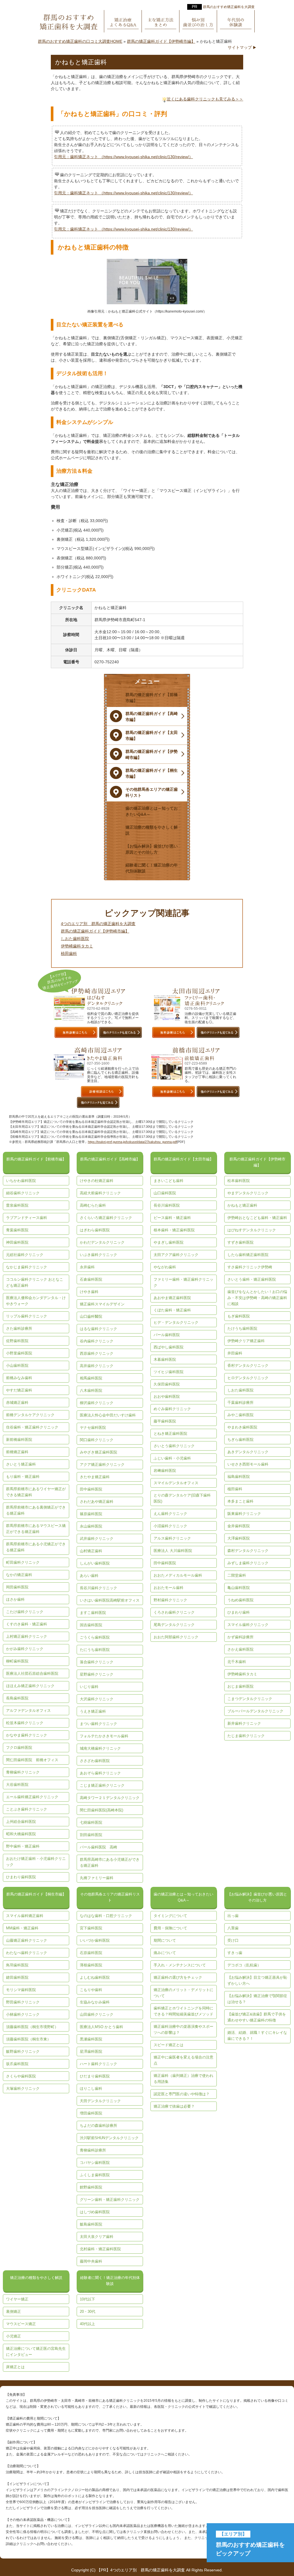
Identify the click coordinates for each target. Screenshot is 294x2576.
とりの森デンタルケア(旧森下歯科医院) (182, 1498)
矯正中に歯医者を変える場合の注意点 (183, 2060)
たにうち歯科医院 (95, 1650)
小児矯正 (13, 2336)
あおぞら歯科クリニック (100, 1773)
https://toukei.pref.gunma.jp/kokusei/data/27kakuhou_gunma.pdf (132, 1142)
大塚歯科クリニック (23, 2088)
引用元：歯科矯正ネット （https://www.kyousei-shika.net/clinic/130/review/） (123, 157)
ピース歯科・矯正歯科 (172, 1218)
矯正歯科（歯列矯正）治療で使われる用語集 (183, 2079)
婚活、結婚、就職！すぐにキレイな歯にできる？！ (257, 2036)
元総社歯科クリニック (25, 1255)
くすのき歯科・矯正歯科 (27, 1624)
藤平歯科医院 (165, 1421)
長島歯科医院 (17, 1698)
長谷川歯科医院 (167, 1205)
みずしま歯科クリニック (248, 1563)
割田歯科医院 (91, 1835)
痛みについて (165, 1953)
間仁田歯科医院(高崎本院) (101, 1810)
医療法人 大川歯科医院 (173, 1551)
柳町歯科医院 (17, 1661)
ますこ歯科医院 (93, 1613)
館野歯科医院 (91, 2187)
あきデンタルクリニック (248, 1452)
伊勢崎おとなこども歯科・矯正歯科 (257, 1218)
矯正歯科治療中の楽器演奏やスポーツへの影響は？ (183, 2030)
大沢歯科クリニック (97, 1699)
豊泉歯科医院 (17, 1205)
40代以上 (87, 2324)
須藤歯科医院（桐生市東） (28, 2039)
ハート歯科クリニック (98, 2064)
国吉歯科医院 (91, 1625)
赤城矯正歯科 (17, 1403)
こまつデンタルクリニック (250, 1699)
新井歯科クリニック (244, 1723)
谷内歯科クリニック (97, 1341)
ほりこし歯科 (91, 2088)
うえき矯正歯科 (93, 1711)
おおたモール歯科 (169, 1588)
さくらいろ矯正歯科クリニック (106, 1218)
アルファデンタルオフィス (28, 1710)
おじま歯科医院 (240, 1686)
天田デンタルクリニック (100, 2101)
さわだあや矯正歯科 (97, 1502)
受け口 (233, 1940)
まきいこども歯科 (169, 1181)
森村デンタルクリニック (248, 1551)
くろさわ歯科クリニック (174, 1612)
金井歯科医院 (239, 1526)
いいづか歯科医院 (95, 1940)
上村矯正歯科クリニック (27, 1636)
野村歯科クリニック (170, 1600)
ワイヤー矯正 (17, 2299)
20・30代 (88, 2312)
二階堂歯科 (237, 1575)
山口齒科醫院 (91, 1316)
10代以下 (87, 2299)
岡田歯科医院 (17, 1587)
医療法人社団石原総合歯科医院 (32, 1673)
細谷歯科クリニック (23, 1193)
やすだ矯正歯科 (19, 1390)
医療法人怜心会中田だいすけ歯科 (108, 1415)
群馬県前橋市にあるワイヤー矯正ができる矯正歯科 (36, 1492)
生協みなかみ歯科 (95, 2002)
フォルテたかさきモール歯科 (104, 1736)
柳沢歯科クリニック (97, 1403)
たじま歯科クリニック (246, 1736)
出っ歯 (233, 1916)
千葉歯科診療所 (240, 1403)
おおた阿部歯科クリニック (176, 1637)
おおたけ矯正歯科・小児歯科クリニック (36, 1862)
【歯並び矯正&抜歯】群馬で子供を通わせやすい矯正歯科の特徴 (257, 2017)
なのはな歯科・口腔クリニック (106, 1916)
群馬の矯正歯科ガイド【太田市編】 (183, 1159)
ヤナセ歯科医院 (93, 1427)
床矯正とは (15, 2367)
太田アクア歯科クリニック (176, 1255)
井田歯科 (235, 1353)
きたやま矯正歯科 (95, 1477)
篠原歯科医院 (91, 1514)
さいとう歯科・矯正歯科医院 (252, 1279)
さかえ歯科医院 (240, 1649)
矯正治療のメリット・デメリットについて (183, 1993)
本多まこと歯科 (240, 1501)
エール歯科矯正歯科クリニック (32, 1797)
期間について (165, 1940)
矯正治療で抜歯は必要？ (174, 2106)
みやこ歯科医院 (240, 1415)
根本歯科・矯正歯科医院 (174, 1230)
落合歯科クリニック (97, 1662)
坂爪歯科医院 (17, 2064)
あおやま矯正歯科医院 (172, 1298)
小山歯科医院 (17, 1365)
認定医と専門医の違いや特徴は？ (182, 2094)
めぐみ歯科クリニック (172, 1409)
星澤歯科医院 (91, 2051)
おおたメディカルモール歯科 (178, 1575)
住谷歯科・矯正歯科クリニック (32, 1427)
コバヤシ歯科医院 (95, 2163)
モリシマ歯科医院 (21, 1990)
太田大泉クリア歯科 (97, 2237)
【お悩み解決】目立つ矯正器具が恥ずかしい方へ (257, 1980)
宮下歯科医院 (91, 1928)
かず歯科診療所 (240, 1637)
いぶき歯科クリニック (98, 1255)
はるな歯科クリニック (98, 1329)
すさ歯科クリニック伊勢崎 (250, 1267)
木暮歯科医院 (165, 1359)
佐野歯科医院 (17, 1341)
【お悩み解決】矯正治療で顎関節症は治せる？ (257, 1999)
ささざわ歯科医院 (95, 1761)
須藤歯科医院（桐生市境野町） (32, 2027)
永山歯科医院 (91, 1526)
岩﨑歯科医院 (165, 1471)
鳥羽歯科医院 (17, 1965)
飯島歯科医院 (91, 2224)
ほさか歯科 (15, 1599)
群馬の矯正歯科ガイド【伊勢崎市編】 (95, 931)
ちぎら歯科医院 (240, 1440)
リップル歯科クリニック (27, 1316)
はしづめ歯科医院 (95, 2212)
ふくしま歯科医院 (95, 2175)
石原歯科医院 (91, 1953)
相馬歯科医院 (91, 1378)
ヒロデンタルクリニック (248, 1378)
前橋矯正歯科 (17, 1452)
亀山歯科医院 (239, 1588)
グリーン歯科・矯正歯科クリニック (110, 2200)
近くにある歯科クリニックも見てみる (201, 99)
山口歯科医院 (165, 1193)
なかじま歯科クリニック (27, 1267)
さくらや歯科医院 (21, 2076)
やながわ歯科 (165, 1267)
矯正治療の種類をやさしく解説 (36, 2278)
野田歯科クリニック (23, 2002)
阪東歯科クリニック (244, 1514)
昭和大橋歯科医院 (21, 1834)
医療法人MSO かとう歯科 (101, 2027)
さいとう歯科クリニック (174, 1446)
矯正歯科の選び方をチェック (178, 1977)
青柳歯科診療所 (93, 2150)
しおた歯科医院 (75, 939)
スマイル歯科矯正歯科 (25, 1916)
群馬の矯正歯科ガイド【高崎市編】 (110, 1159)
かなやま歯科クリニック (27, 1735)
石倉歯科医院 (91, 1279)
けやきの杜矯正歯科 (97, 1181)
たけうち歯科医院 (242, 1328)
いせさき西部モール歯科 (248, 1464)
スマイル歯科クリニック (248, 1625)
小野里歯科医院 (19, 1353)
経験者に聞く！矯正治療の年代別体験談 (110, 2281)
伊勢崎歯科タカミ (77, 946)
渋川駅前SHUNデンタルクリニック (109, 2138)
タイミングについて (170, 1916)
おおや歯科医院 (167, 1396)
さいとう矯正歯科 (21, 1464)
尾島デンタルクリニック (174, 1625)
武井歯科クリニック (97, 1539)
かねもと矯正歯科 (242, 1205)
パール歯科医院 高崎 (98, 1847)
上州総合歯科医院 (21, 1822)
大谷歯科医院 (17, 1785)
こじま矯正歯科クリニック (102, 1785)
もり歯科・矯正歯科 (23, 1477)
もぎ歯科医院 (239, 1316)
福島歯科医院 (239, 1477)
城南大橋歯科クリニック (100, 1748)
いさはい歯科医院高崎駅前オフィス (110, 1600)
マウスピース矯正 (21, 2324)
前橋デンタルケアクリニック (30, 1415)
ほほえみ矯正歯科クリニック (30, 1686)
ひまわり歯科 (239, 1612)
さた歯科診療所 (19, 1328)
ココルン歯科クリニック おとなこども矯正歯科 (35, 1282)
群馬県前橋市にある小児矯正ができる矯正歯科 (36, 1547)
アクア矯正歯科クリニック (102, 1465)
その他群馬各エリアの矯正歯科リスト (110, 1897)
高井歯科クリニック (97, 1366)
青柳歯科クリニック (23, 1772)
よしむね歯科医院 (95, 1977)
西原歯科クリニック (97, 1353)
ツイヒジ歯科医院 (169, 1372)
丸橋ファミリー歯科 (97, 1878)
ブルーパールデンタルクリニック (255, 1711)
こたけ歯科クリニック (25, 1612)
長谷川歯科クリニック (98, 1588)
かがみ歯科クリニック (25, 1649)
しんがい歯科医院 (95, 1563)
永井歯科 (87, 1267)
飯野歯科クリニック (23, 2051)
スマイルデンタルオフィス (176, 1483)
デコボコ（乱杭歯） (244, 1965)
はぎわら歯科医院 (95, 1230)
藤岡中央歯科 (91, 2261)
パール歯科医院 (167, 1335)
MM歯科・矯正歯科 (22, 1928)
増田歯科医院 (91, 2113)
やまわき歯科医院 (242, 1427)
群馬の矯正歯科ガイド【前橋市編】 (36, 1159)
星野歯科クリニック (97, 1674)
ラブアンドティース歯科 (27, 1218)
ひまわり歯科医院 (21, 1877)
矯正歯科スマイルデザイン (102, 1304)
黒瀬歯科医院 (91, 2039)
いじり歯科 (89, 1687)
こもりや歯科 (91, 1990)
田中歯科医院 (91, 1489)
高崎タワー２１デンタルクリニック (110, 1798)
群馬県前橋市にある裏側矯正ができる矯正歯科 (36, 1510)
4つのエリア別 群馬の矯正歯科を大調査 (98, 924)
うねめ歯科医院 (240, 1600)
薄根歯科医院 (91, 1965)
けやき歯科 (89, 1292)
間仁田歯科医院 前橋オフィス (32, 1760)
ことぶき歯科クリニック (27, 1809)
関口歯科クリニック (97, 1440)
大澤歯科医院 (239, 1538)
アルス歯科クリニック (172, 1538)
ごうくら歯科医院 (95, 1637)
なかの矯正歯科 (19, 1575)
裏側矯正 (13, 2312)
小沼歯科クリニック (170, 1526)
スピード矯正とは (169, 2045)
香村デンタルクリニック (248, 1365)
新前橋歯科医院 (19, 1440)
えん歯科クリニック (170, 1514)
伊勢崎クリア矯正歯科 (246, 1341)
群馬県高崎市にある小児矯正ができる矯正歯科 (110, 1862)
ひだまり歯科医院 (95, 2076)
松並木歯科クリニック (25, 1723)
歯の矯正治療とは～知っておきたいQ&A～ (183, 1897)
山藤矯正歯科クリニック (27, 1940)
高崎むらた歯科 (93, 1205)
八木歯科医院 (91, 1390)
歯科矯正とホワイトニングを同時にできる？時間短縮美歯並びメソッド (183, 2011)
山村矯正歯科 (91, 1551)
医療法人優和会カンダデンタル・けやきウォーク (36, 1301)
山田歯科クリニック (97, 2014)
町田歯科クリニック (23, 1562)
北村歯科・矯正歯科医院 (100, 2249)
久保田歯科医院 (167, 1384)
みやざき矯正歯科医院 (98, 1452)
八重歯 (233, 1928)
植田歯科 (69, 953)
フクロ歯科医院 (19, 1748)
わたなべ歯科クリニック (27, 1953)
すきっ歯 (235, 1953)
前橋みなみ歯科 (19, 1378)
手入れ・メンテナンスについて (180, 1965)
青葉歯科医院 (17, 1230)
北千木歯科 (237, 1662)
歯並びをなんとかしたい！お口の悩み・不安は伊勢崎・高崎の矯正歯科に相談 (257, 1298)
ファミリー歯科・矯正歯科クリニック (183, 1282)
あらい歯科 (89, 1576)
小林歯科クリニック (23, 2014)
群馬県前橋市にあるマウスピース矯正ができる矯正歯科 (36, 1529)
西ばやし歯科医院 (169, 1347)
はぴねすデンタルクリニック (252, 1230)
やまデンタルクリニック (248, 1193)
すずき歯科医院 (240, 1242)
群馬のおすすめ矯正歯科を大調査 (229, 7)
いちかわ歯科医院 (21, 1181)
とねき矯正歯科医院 (170, 1434)
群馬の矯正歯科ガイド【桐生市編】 (36, 1894)
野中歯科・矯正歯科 (23, 1846)
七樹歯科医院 (91, 1822)
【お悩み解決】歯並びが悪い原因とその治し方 (257, 1897)
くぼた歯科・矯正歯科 (172, 1310)
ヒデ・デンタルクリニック (176, 1322)
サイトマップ (240, 47)
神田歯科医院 (17, 1242)
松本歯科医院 (239, 1181)
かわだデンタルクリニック (102, 1242)
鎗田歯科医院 (17, 1977)
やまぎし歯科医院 (169, 1242)
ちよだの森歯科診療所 (98, 2126)
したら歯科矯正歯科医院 (248, 1255)
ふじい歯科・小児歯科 (172, 1458)
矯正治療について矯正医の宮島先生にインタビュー (36, 2352)
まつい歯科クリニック (98, 1724)
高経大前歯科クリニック (100, 1193)
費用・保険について (170, 1928)
